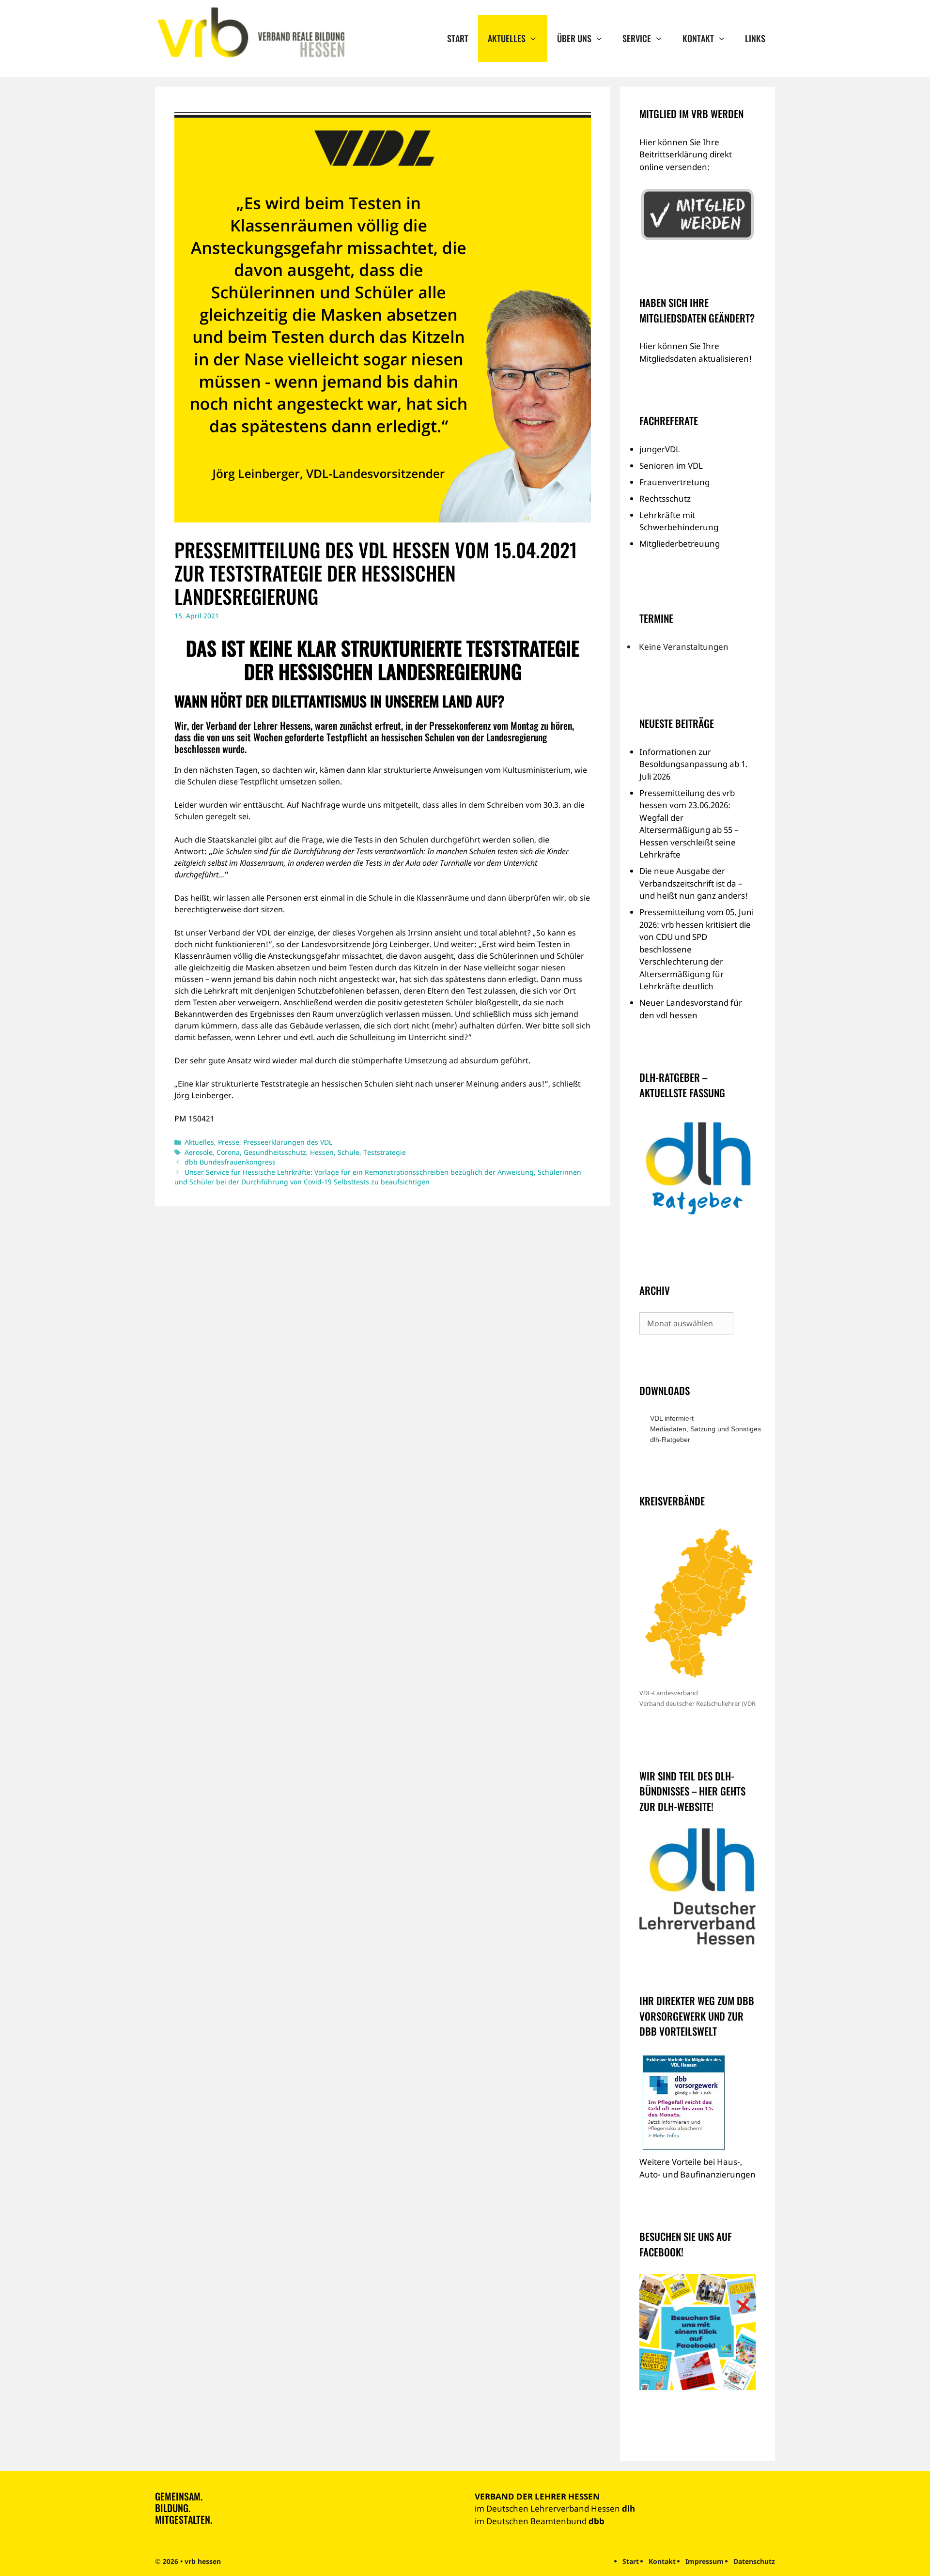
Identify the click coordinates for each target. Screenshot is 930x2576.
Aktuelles (507, 38)
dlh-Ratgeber (670, 1440)
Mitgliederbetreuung (680, 544)
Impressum (705, 2561)
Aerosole (199, 1152)
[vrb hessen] (250, 33)
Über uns (574, 38)
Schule (349, 1152)
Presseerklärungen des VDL (288, 1142)
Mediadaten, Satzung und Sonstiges (703, 1429)
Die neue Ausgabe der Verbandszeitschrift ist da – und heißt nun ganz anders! (694, 883)
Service (637, 38)
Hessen (322, 1152)
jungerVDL (660, 449)
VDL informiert (672, 1418)
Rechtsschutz (665, 498)
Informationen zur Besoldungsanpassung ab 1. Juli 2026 (694, 764)
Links (755, 38)
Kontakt (698, 38)
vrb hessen (203, 2561)
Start (458, 38)
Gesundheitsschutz (275, 1152)
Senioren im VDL (671, 466)
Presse (229, 1142)
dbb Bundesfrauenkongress (230, 1162)
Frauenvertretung (674, 482)
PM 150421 (194, 1119)
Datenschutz (754, 2561)
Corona (228, 1152)
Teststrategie (385, 1152)
